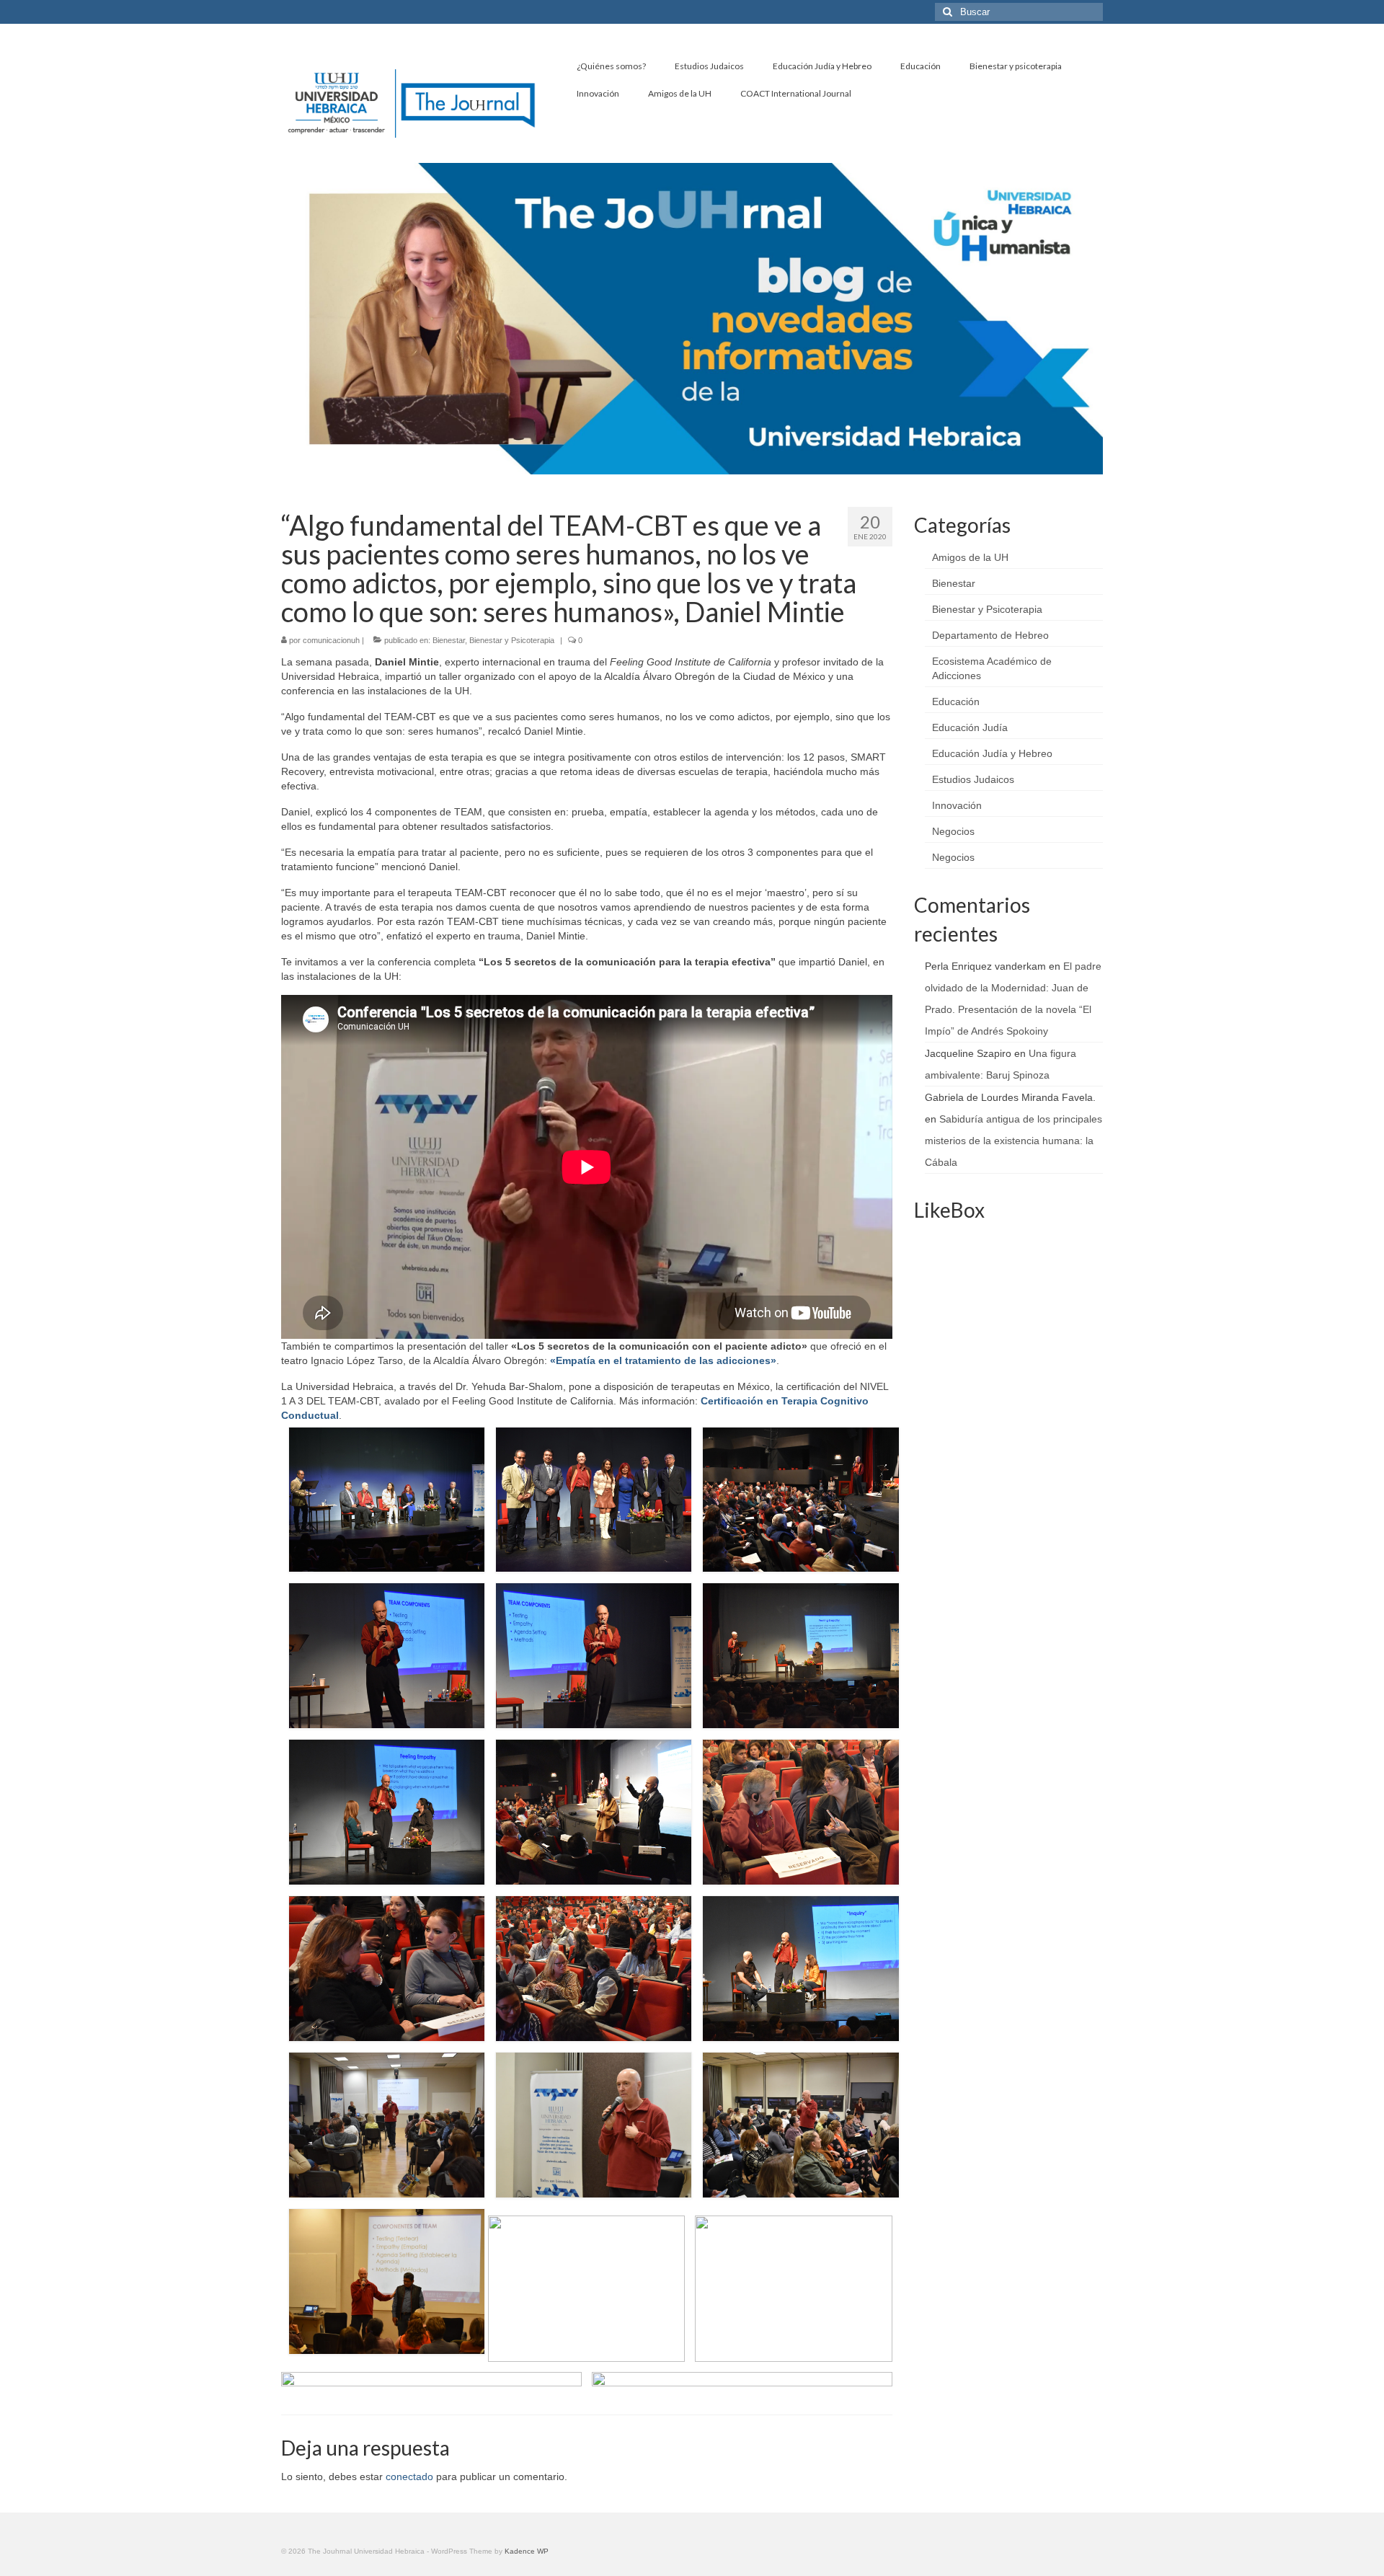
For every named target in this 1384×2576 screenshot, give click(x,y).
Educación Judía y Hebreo (992, 753)
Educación (956, 701)
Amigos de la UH (970, 557)
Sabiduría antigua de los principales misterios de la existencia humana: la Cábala (1013, 1141)
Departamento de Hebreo (990, 635)
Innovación (957, 805)
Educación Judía (970, 727)
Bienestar (449, 640)
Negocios (953, 831)
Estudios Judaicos (973, 779)
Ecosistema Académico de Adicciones (992, 668)
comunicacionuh (331, 640)
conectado (409, 2477)
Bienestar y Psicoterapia (512, 640)
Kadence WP (527, 2551)
